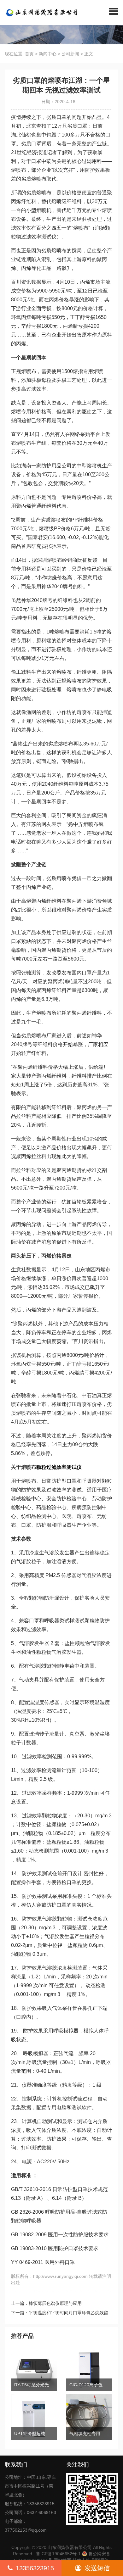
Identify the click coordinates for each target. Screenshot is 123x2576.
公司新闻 (70, 54)
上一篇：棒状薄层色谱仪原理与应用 (46, 2303)
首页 (29, 54)
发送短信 (97, 2568)
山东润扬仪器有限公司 (70, 2547)
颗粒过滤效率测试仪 (59, 1467)
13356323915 (35, 2568)
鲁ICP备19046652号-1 (58, 2554)
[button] (114, 11)
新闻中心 (48, 54)
